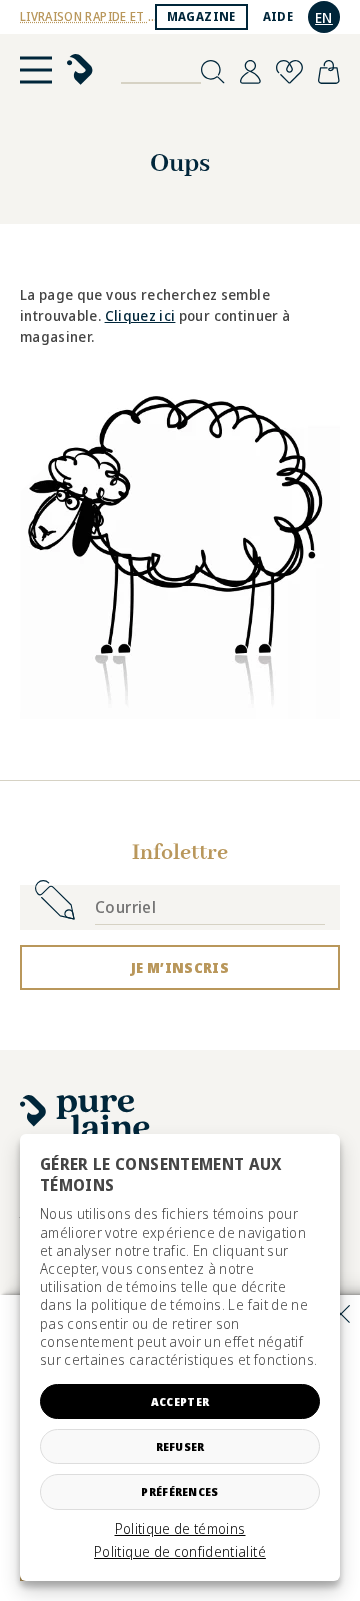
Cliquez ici (140, 315)
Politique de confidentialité (180, 1552)
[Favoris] (289, 72)
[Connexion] (250, 72)
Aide (278, 16)
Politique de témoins (180, 1529)
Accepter (180, 1401)
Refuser (180, 1446)
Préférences (179, 1491)
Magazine (201, 16)
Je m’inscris (180, 967)
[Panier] (329, 72)
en (324, 17)
